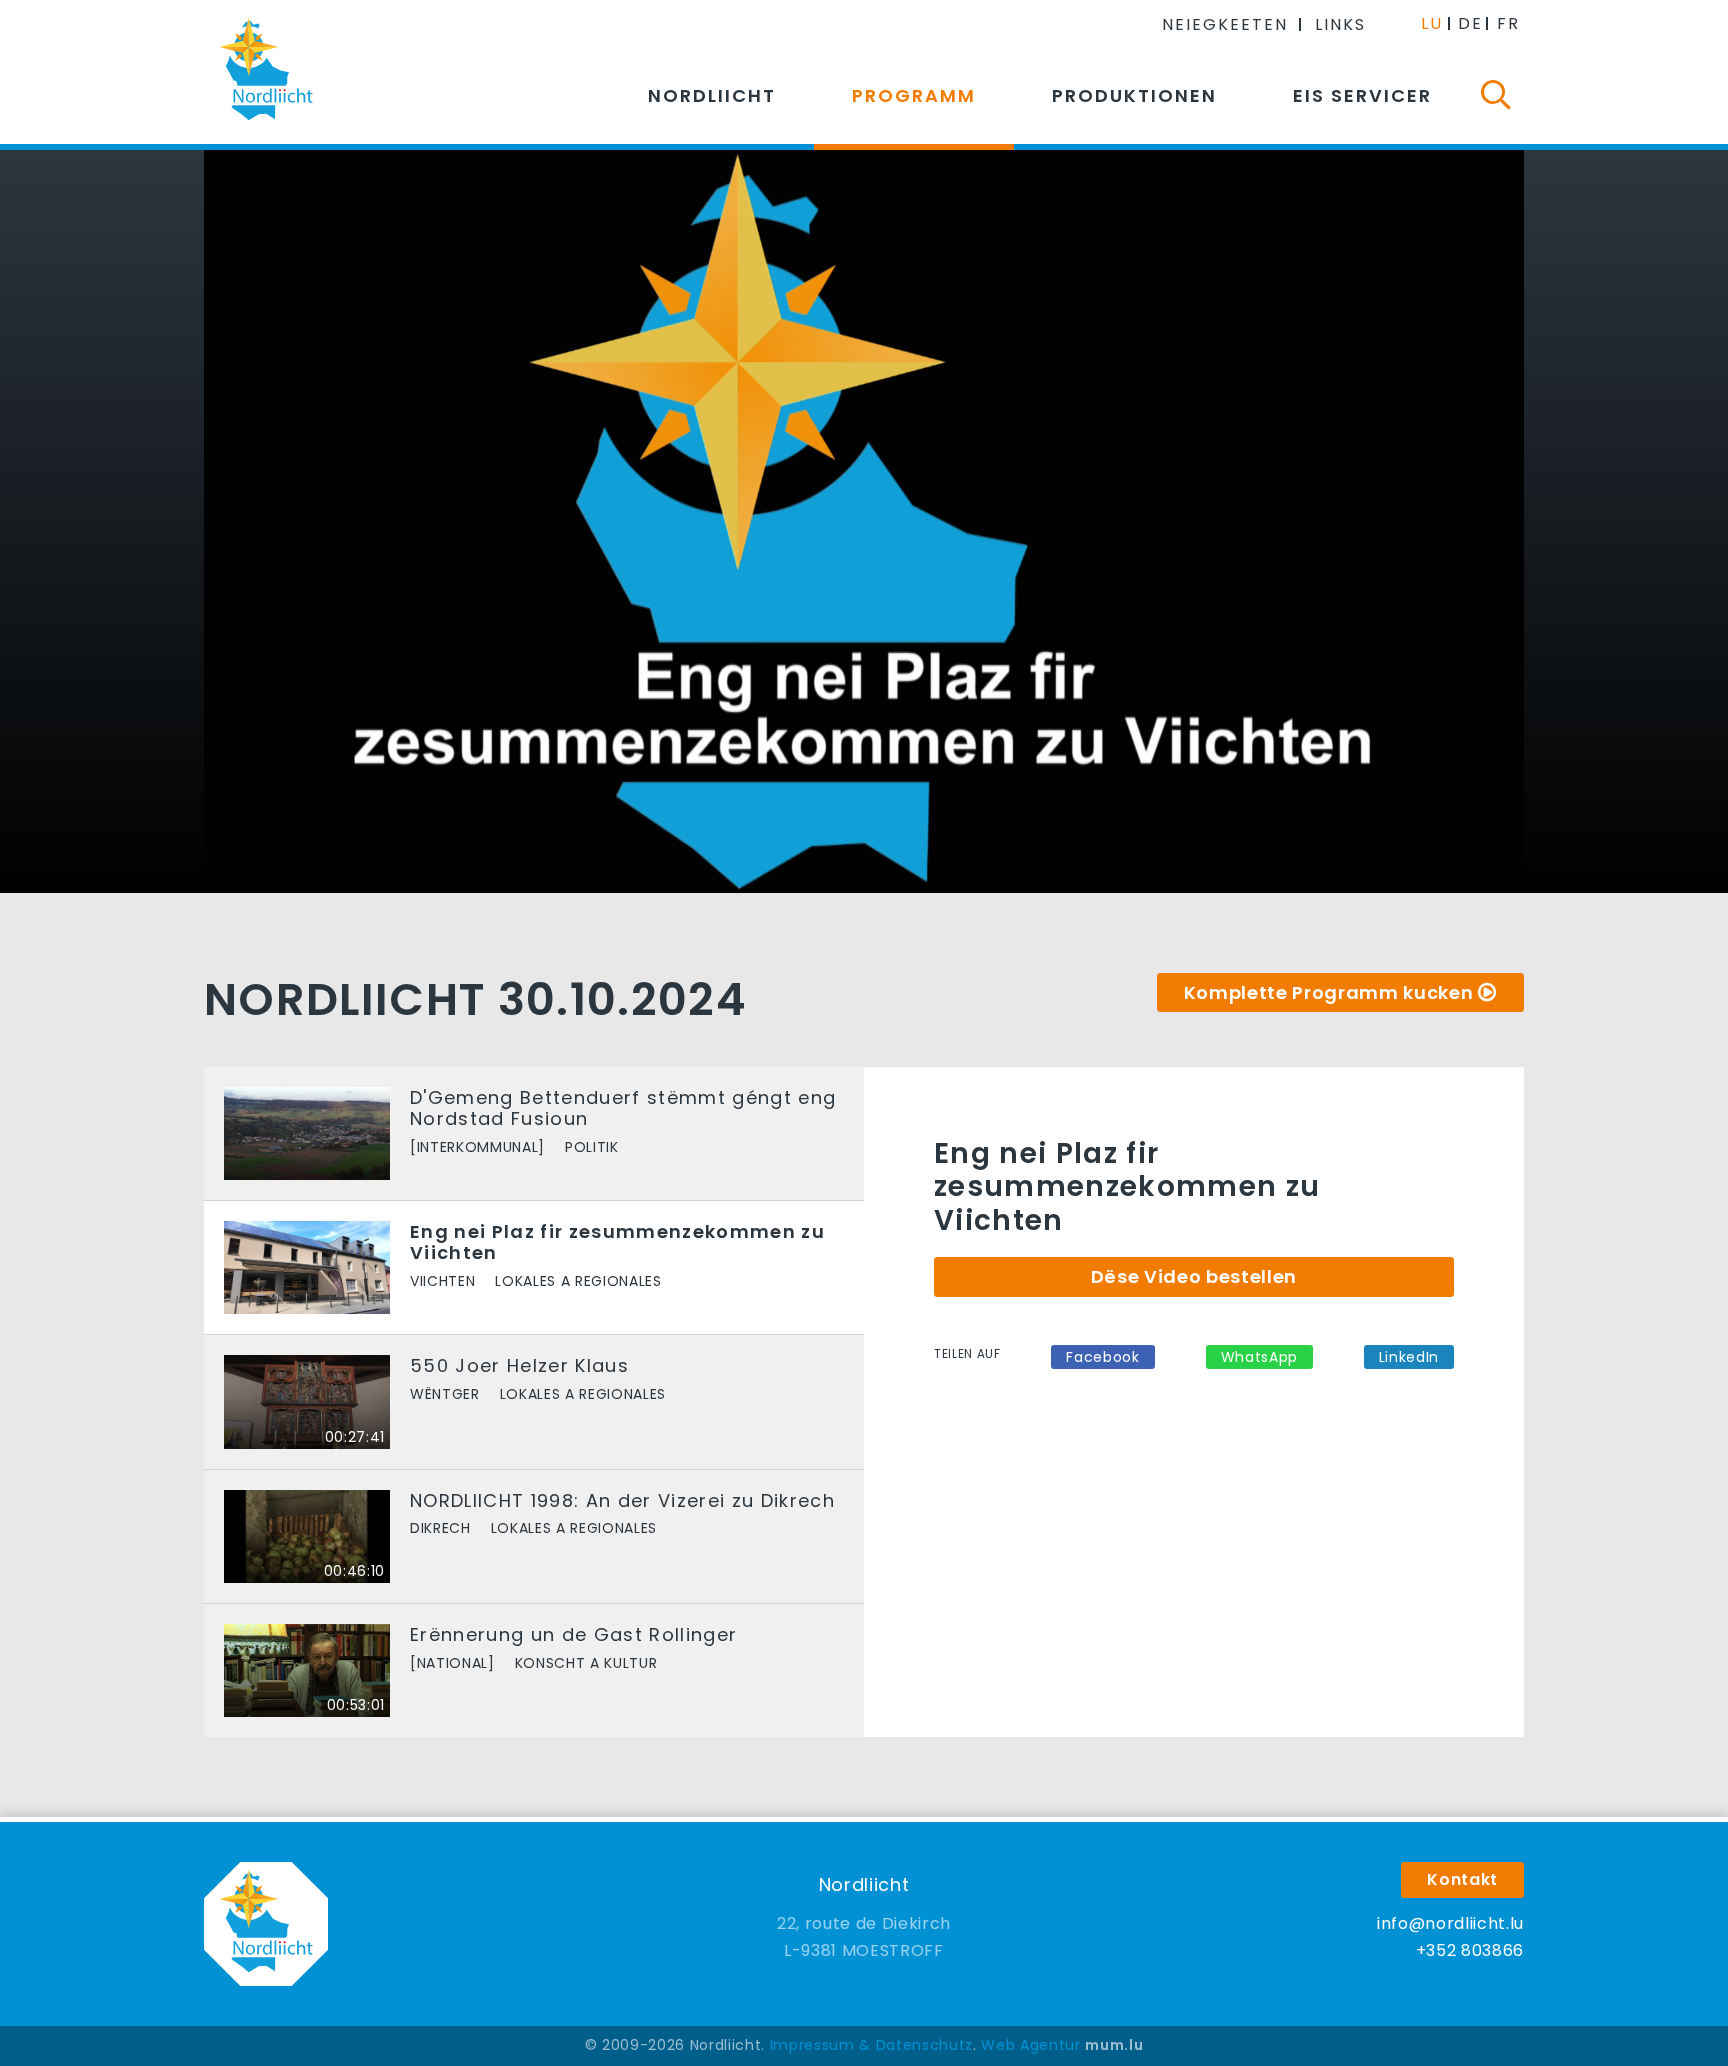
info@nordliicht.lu (1450, 1923)
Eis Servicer (1362, 95)
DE (1470, 23)
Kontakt (1462, 1879)
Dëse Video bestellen (1194, 1276)
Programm (914, 95)
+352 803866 (1470, 1950)
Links (1340, 24)
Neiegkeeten (1225, 24)
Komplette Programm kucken (1329, 992)
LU (1432, 23)
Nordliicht (712, 95)
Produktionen (1134, 95)
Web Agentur (1030, 2045)
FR (1508, 23)
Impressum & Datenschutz (871, 2045)
